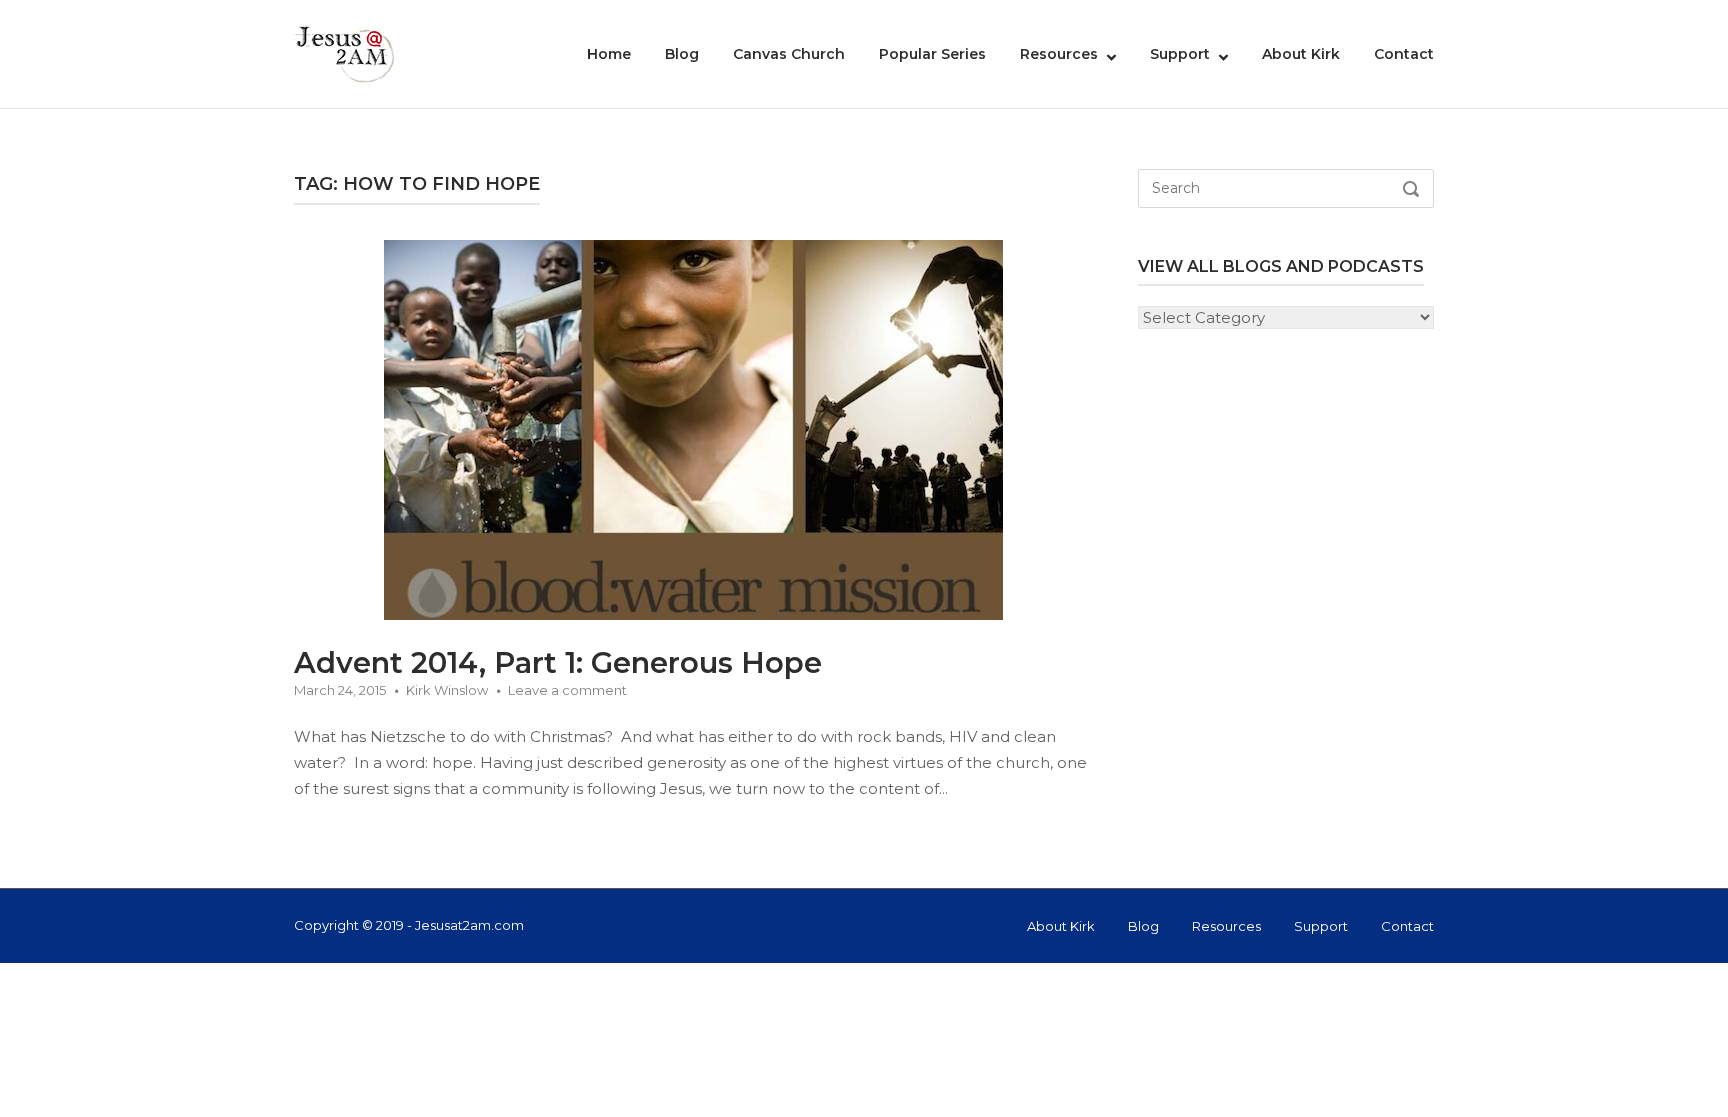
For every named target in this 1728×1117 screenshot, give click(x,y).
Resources (1059, 54)
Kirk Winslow (447, 690)
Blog (682, 54)
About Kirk (1301, 54)
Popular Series (932, 54)
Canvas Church (789, 54)
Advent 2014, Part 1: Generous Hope (558, 662)
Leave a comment (567, 690)
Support (1180, 54)
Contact (1404, 54)
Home (609, 54)
